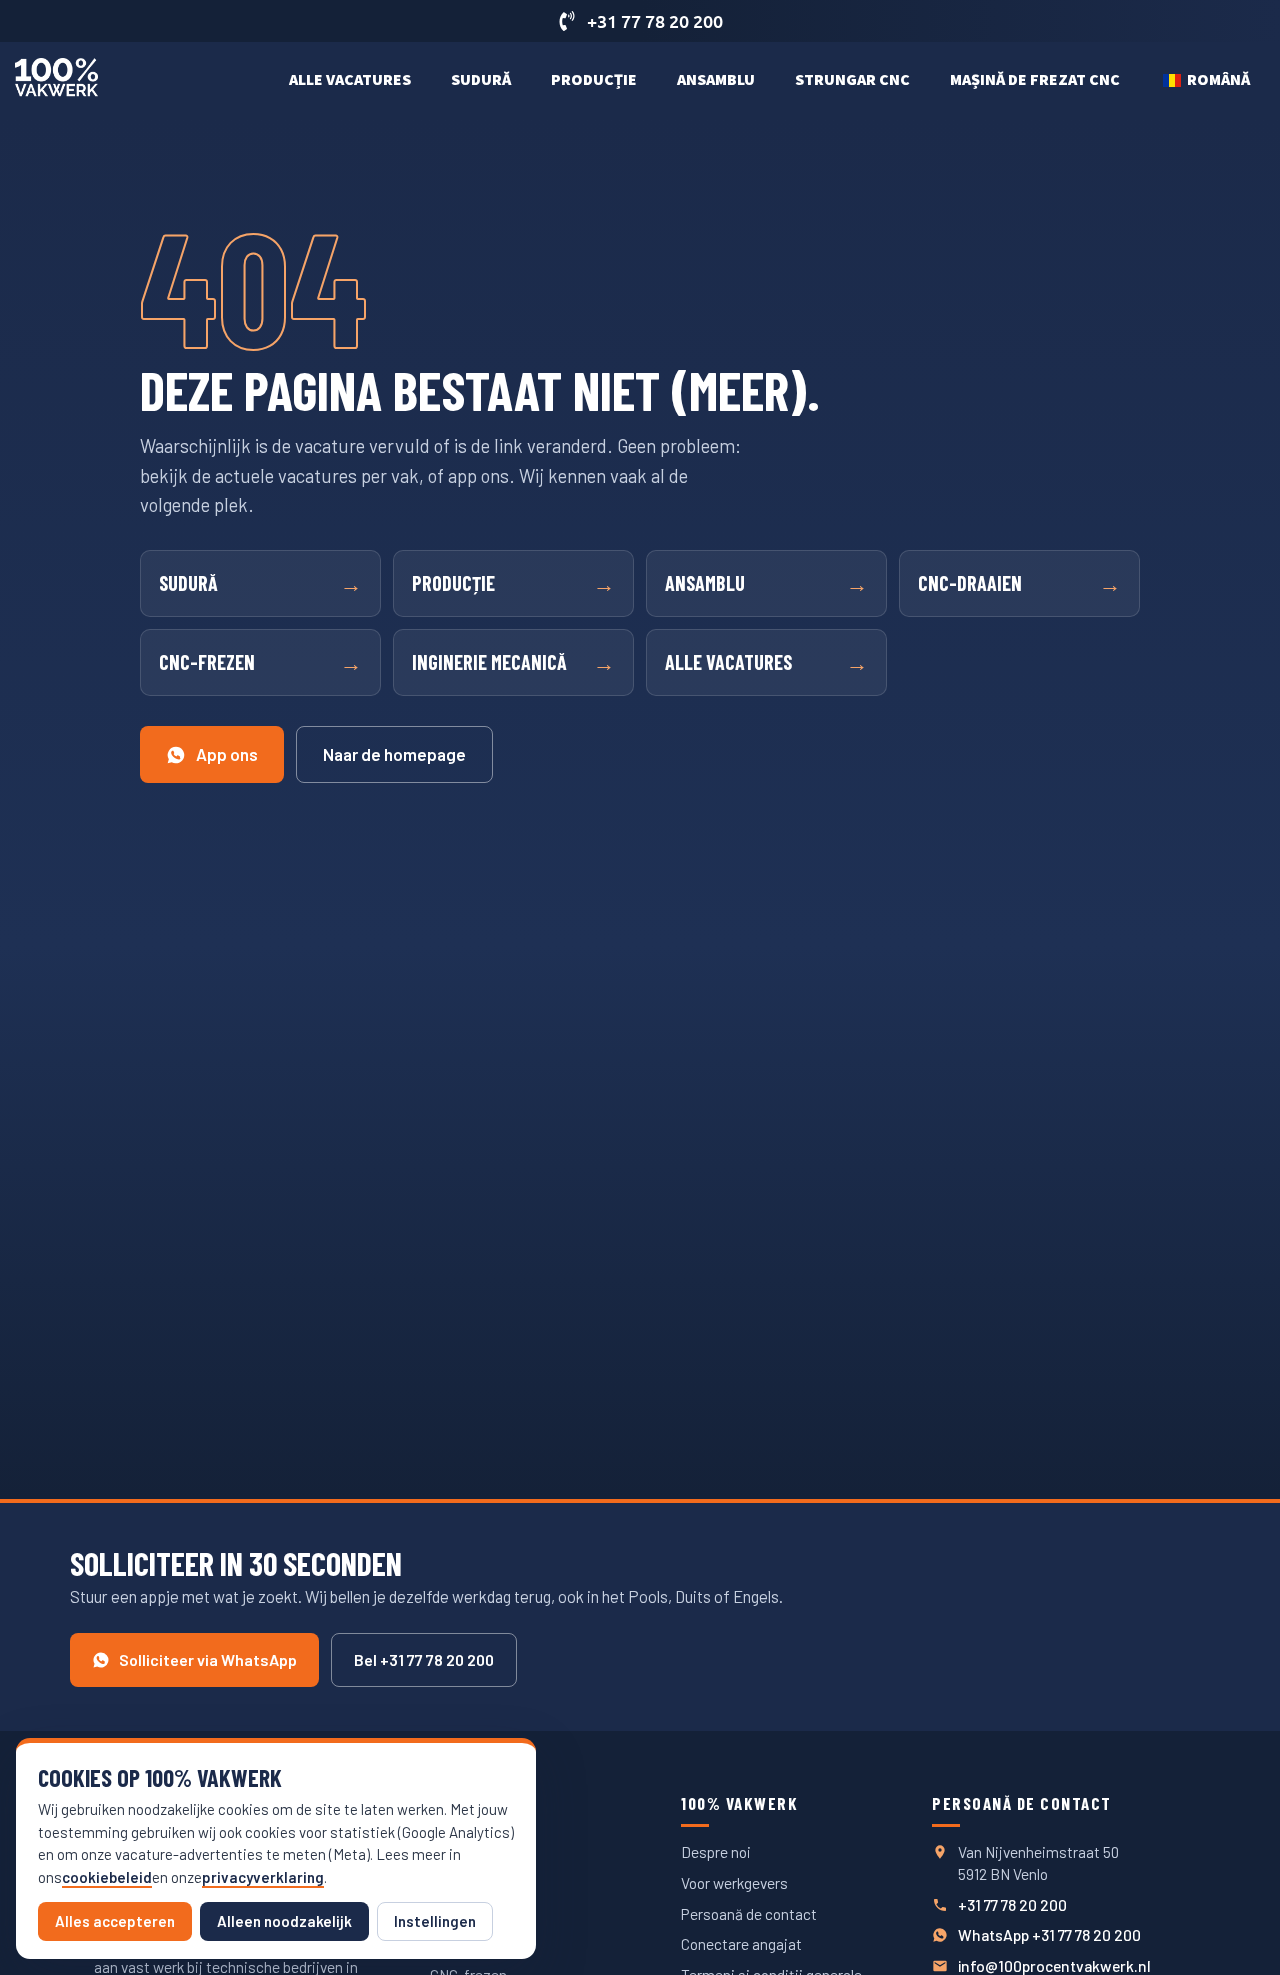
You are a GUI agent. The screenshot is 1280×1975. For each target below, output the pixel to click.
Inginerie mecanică (513, 662)
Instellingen (435, 1921)
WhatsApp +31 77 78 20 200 (1049, 1934)
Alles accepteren (115, 1921)
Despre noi (716, 1851)
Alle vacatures (350, 79)
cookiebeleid (107, 1877)
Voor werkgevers (734, 1882)
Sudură (481, 79)
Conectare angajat (741, 1943)
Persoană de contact (749, 1913)
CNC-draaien (1019, 583)
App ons (227, 754)
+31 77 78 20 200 (1012, 1904)
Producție (594, 79)
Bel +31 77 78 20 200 (424, 1659)
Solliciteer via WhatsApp (208, 1659)
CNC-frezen (260, 662)
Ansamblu (716, 79)
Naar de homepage (394, 754)
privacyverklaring (263, 1877)
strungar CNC (852, 79)
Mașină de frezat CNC (1035, 79)
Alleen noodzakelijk (284, 1921)
